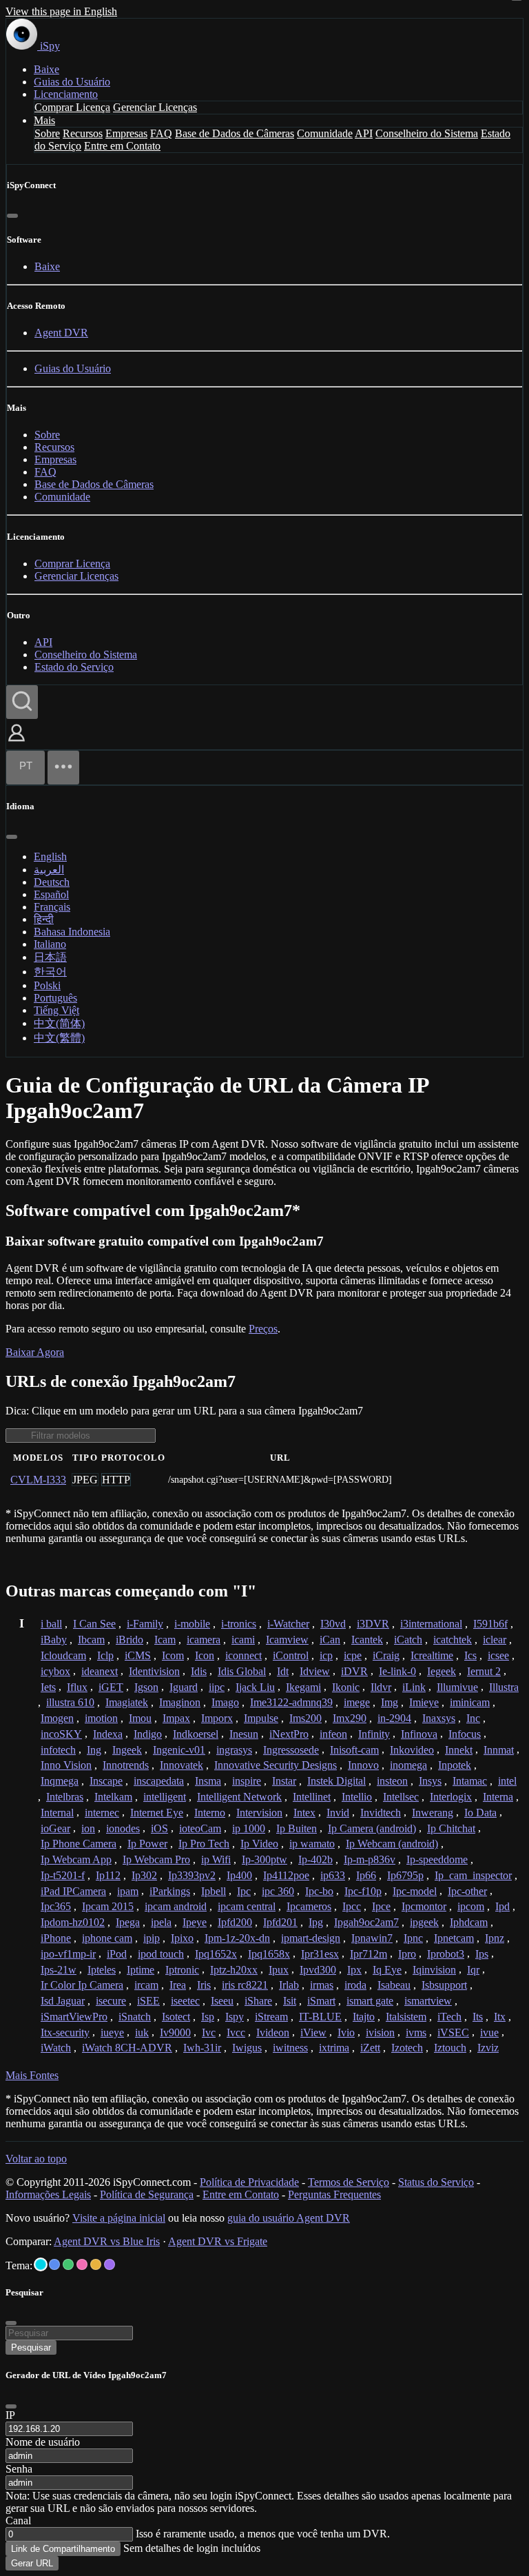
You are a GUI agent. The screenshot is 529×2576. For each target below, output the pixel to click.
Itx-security (65, 2032)
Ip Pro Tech (204, 1844)
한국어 (50, 972)
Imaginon (180, 1702)
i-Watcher (288, 1624)
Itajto (364, 2017)
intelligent (165, 1797)
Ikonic (346, 1687)
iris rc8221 (245, 1985)
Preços (263, 1329)
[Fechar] (12, 216)
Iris (204, 1985)
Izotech (407, 2048)
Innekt (459, 1750)
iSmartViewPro (74, 2017)
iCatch (408, 1640)
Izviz (488, 2048)
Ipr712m (369, 1954)
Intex (304, 1813)
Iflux (77, 1687)
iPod (117, 1954)
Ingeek (127, 1750)
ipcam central (247, 1906)
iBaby (54, 1640)
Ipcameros (309, 1906)
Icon (205, 1655)
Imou (140, 1718)
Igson (146, 1687)
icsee (498, 1655)
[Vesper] (110, 2264)
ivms (416, 2032)
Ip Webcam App (76, 1859)
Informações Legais (48, 2194)
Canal (18, 2521)
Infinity (374, 1734)
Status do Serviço (436, 2182)
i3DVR (373, 1624)
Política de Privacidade (249, 2182)
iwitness (290, 2048)
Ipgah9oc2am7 (366, 1922)
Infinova (419, 1734)
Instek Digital (336, 1781)
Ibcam (91, 1640)
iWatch (56, 2048)
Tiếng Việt (56, 1010)
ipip (152, 1938)
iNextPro (289, 1734)
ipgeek (424, 1922)
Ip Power (147, 1844)
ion (88, 1828)
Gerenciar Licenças (155, 107)
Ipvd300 (318, 1970)
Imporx (217, 1718)
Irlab (289, 1985)
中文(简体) (59, 1023)
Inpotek (455, 1765)
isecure (111, 2001)
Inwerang (433, 1813)
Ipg (316, 1922)
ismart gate (370, 2001)
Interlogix (451, 1797)
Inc (473, 1718)
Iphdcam (469, 1922)
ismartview (428, 2001)
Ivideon (273, 2032)
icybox (55, 1671)
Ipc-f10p (363, 1891)
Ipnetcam (454, 1938)
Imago (225, 1702)
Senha (19, 2469)
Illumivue (457, 1687)
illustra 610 (70, 1702)
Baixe (46, 69)
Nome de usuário (43, 2442)
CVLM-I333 (38, 1480)
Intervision (259, 1813)
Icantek (367, 1640)
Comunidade (325, 133)
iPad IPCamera (73, 1891)
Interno (210, 1813)
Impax (176, 1718)
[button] (17, 743)
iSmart (321, 2001)
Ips (482, 1954)
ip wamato (312, 1844)
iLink (414, 1687)
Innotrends (126, 1765)
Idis (199, 1671)
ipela (161, 1922)
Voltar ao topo (36, 2159)
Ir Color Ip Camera (82, 1985)
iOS (159, 1828)
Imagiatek (127, 1702)
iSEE (148, 2001)
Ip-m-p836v (370, 1859)
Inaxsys (439, 1718)
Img (390, 1702)
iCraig (386, 1655)
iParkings (170, 1891)
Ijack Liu (255, 1687)
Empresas (126, 133)
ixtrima (334, 2048)
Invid (338, 1813)
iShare (258, 2001)
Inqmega (60, 1781)
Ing (94, 1750)
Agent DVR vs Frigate (218, 2241)
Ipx (354, 1970)
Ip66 (366, 1875)
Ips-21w (59, 1970)
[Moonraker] (54, 2264)
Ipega (128, 1922)
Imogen (57, 1718)
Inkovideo (412, 1750)
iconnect (243, 1655)
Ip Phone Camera (79, 1844)
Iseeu (222, 2001)
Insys (430, 1781)
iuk (142, 2032)
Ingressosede (291, 1750)
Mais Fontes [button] (32, 2075)
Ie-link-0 (397, 1671)
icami (243, 1640)
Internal (57, 1813)
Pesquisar (31, 2347)
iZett (370, 2048)
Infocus (465, 1734)
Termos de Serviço (349, 2182)
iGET (111, 1687)
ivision (380, 2032)
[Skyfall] (68, 2264)
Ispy (235, 2017)
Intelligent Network (239, 1797)
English (50, 856)
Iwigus (247, 2048)
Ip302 (144, 1875)
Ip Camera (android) (372, 1828)
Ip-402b (315, 1859)
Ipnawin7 (372, 1938)
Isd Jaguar (63, 2001)
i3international (431, 1624)
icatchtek (453, 1640)
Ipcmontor (424, 1906)
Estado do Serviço (74, 667)
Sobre (47, 133)
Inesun (244, 1734)
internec (102, 1813)
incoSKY (61, 1734)
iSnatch (135, 2017)
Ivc (209, 2032)
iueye (112, 2032)
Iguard (184, 1687)
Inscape (106, 1781)
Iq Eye (387, 1970)
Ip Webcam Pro (156, 1859)
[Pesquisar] (22, 702)
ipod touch (161, 1954)
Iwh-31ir (202, 2048)
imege (357, 1702)
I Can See (94, 1624)
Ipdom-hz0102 (73, 1922)
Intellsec (401, 1797)
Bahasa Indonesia (72, 932)
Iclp (105, 1655)
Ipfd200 (235, 1922)
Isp (208, 2017)
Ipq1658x (269, 1954)
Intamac (470, 1781)
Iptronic (182, 1970)
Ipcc (352, 1906)
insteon (392, 1781)
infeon (333, 1734)
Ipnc (413, 1938)
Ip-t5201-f (63, 1875)
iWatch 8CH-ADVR (127, 2048)
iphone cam (107, 1938)
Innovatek (181, 1765)
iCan (330, 1640)
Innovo (363, 1765)
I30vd (333, 1624)
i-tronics (239, 1624)
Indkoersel (196, 1734)
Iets (48, 1687)
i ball (51, 1624)
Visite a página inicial (119, 2218)
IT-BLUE (320, 2017)
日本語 (50, 957)
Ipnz (495, 1938)
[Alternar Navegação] (63, 768)
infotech (58, 1750)
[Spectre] (41, 2264)
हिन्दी (44, 919)
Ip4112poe (286, 1875)
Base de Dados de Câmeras (235, 133)
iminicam (470, 1702)
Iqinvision (434, 1970)
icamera (204, 1640)
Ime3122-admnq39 (291, 1702)
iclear (495, 1640)
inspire (247, 1781)
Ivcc (236, 2032)
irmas (322, 1985)
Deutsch (52, 882)
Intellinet (312, 1797)
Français (52, 907)
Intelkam (113, 1797)
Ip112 (108, 1875)
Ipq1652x (216, 1954)
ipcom (471, 1906)
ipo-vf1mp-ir (68, 1954)
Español (51, 894)
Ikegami (303, 1687)
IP (10, 2415)
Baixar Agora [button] (35, 1352)
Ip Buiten (297, 1828)
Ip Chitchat (451, 1828)
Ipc (244, 1891)
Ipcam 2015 (108, 1906)
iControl (291, 1655)
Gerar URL (32, 2563)
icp (326, 1655)
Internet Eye (157, 1813)
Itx (500, 2017)
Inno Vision (66, 1765)
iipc (217, 1687)
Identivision (154, 1671)
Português (55, 998)
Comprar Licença (72, 107)
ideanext (100, 1671)
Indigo (148, 1734)
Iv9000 (175, 2032)
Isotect (176, 2017)
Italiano (50, 944)
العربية (49, 870)
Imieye (424, 1702)
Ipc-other (467, 1891)
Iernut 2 (484, 1671)
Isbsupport (444, 1985)
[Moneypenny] (82, 2264)
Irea (178, 1985)
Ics (470, 1655)
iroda (355, 1985)
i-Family (145, 1624)
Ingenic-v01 (179, 1750)
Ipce (381, 1906)
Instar (284, 1781)
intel (507, 1781)
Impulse (261, 1718)
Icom (173, 1655)
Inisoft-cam (354, 1750)
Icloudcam (63, 1655)
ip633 (333, 1875)
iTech (449, 2017)
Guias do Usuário (72, 82)
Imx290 (350, 1718)
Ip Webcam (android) (392, 1844)
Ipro (407, 1954)
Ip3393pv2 (192, 1875)
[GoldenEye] (96, 2264)
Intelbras (65, 1797)
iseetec (185, 2001)
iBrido (129, 1640)
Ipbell (214, 1891)
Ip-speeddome (437, 1859)
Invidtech (381, 1813)
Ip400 (239, 1875)
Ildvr (381, 1687)
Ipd (502, 1906)
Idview (315, 1671)
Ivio (346, 2032)
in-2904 (394, 1718)
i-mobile (192, 1624)
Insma (208, 1781)
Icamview (287, 1640)
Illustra (504, 1687)
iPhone (56, 1938)
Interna (498, 1797)
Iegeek (442, 1671)
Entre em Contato (122, 146)
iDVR (354, 1671)
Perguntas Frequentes (334, 2194)
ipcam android (176, 1906)
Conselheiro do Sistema (427, 133)
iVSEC (453, 2032)
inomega (408, 1765)
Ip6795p (405, 1875)
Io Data (480, 1813)
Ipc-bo (319, 1891)
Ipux (279, 1970)
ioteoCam (200, 1828)
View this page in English (61, 11)
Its (478, 2017)
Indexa (108, 1734)
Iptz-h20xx (234, 1970)
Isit (290, 2001)
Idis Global (242, 1671)
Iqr (473, 1970)
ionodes (123, 1828)
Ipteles (102, 1970)
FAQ (161, 133)
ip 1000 (249, 1828)
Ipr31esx (320, 1954)
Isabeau (394, 1985)
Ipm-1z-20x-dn (237, 1938)
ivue (489, 2032)
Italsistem (406, 2017)
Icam (165, 1640)
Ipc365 (56, 1906)
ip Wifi (216, 1859)
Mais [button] (44, 120)
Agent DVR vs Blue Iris (107, 2241)
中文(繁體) (59, 1038)
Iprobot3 (446, 1954)
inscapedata (159, 1781)
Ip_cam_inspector (473, 1875)
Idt (283, 1671)
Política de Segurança (147, 2194)
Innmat (499, 1750)
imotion (101, 1718)
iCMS (138, 1655)
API (364, 133)
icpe (353, 1655)
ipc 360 (278, 1891)
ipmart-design (311, 1938)
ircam (146, 1985)
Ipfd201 (280, 1922)
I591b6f (490, 1624)
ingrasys (234, 1750)
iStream (271, 2017)
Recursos (83, 133)
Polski (47, 985)
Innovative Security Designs (276, 1765)
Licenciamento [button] (66, 94)
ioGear (55, 1828)
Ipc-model (415, 1891)
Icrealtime (432, 1655)
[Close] (11, 2406)
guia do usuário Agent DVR (289, 2218)
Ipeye (195, 1922)
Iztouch (450, 2048)
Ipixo (182, 1938)
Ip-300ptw (264, 1859)
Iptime (141, 1970)
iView (313, 2032)
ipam (128, 1891)
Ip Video (259, 1844)
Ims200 (305, 1718)
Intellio (357, 1797)
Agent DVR (61, 333)
